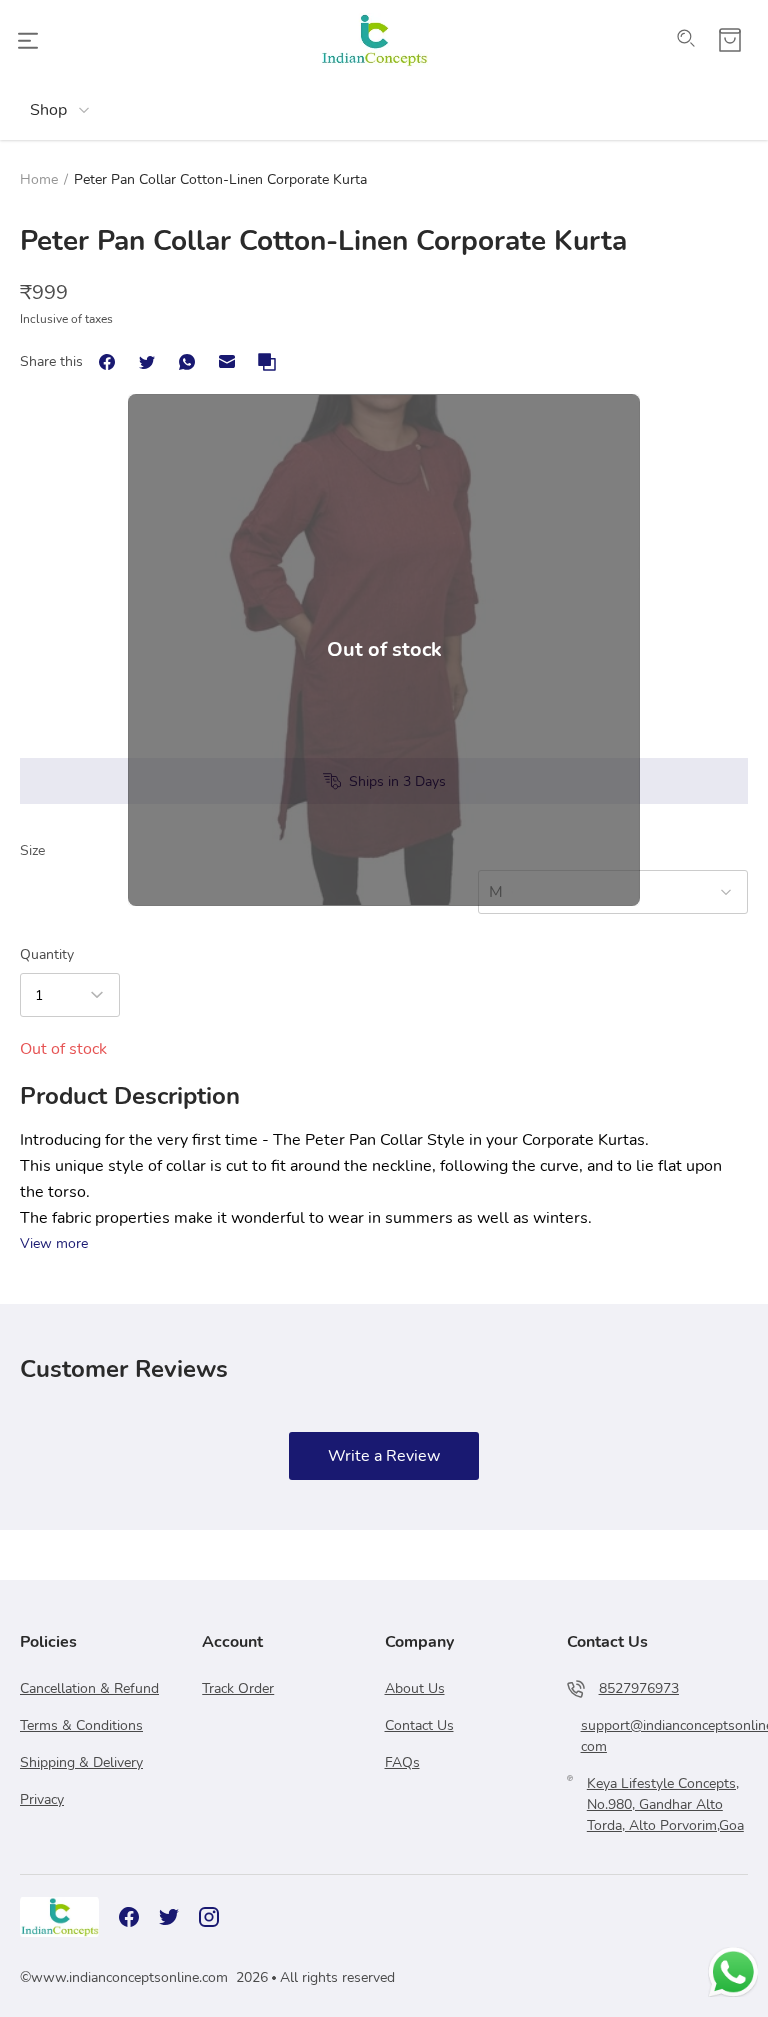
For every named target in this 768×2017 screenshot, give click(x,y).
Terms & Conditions (81, 1725)
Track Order (238, 1688)
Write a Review (384, 1456)
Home (39, 179)
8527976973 (639, 1688)
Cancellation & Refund (89, 1688)
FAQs (402, 1762)
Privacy (42, 1799)
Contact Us (419, 1725)
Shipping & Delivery (81, 1762)
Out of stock (384, 649)
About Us (415, 1688)
